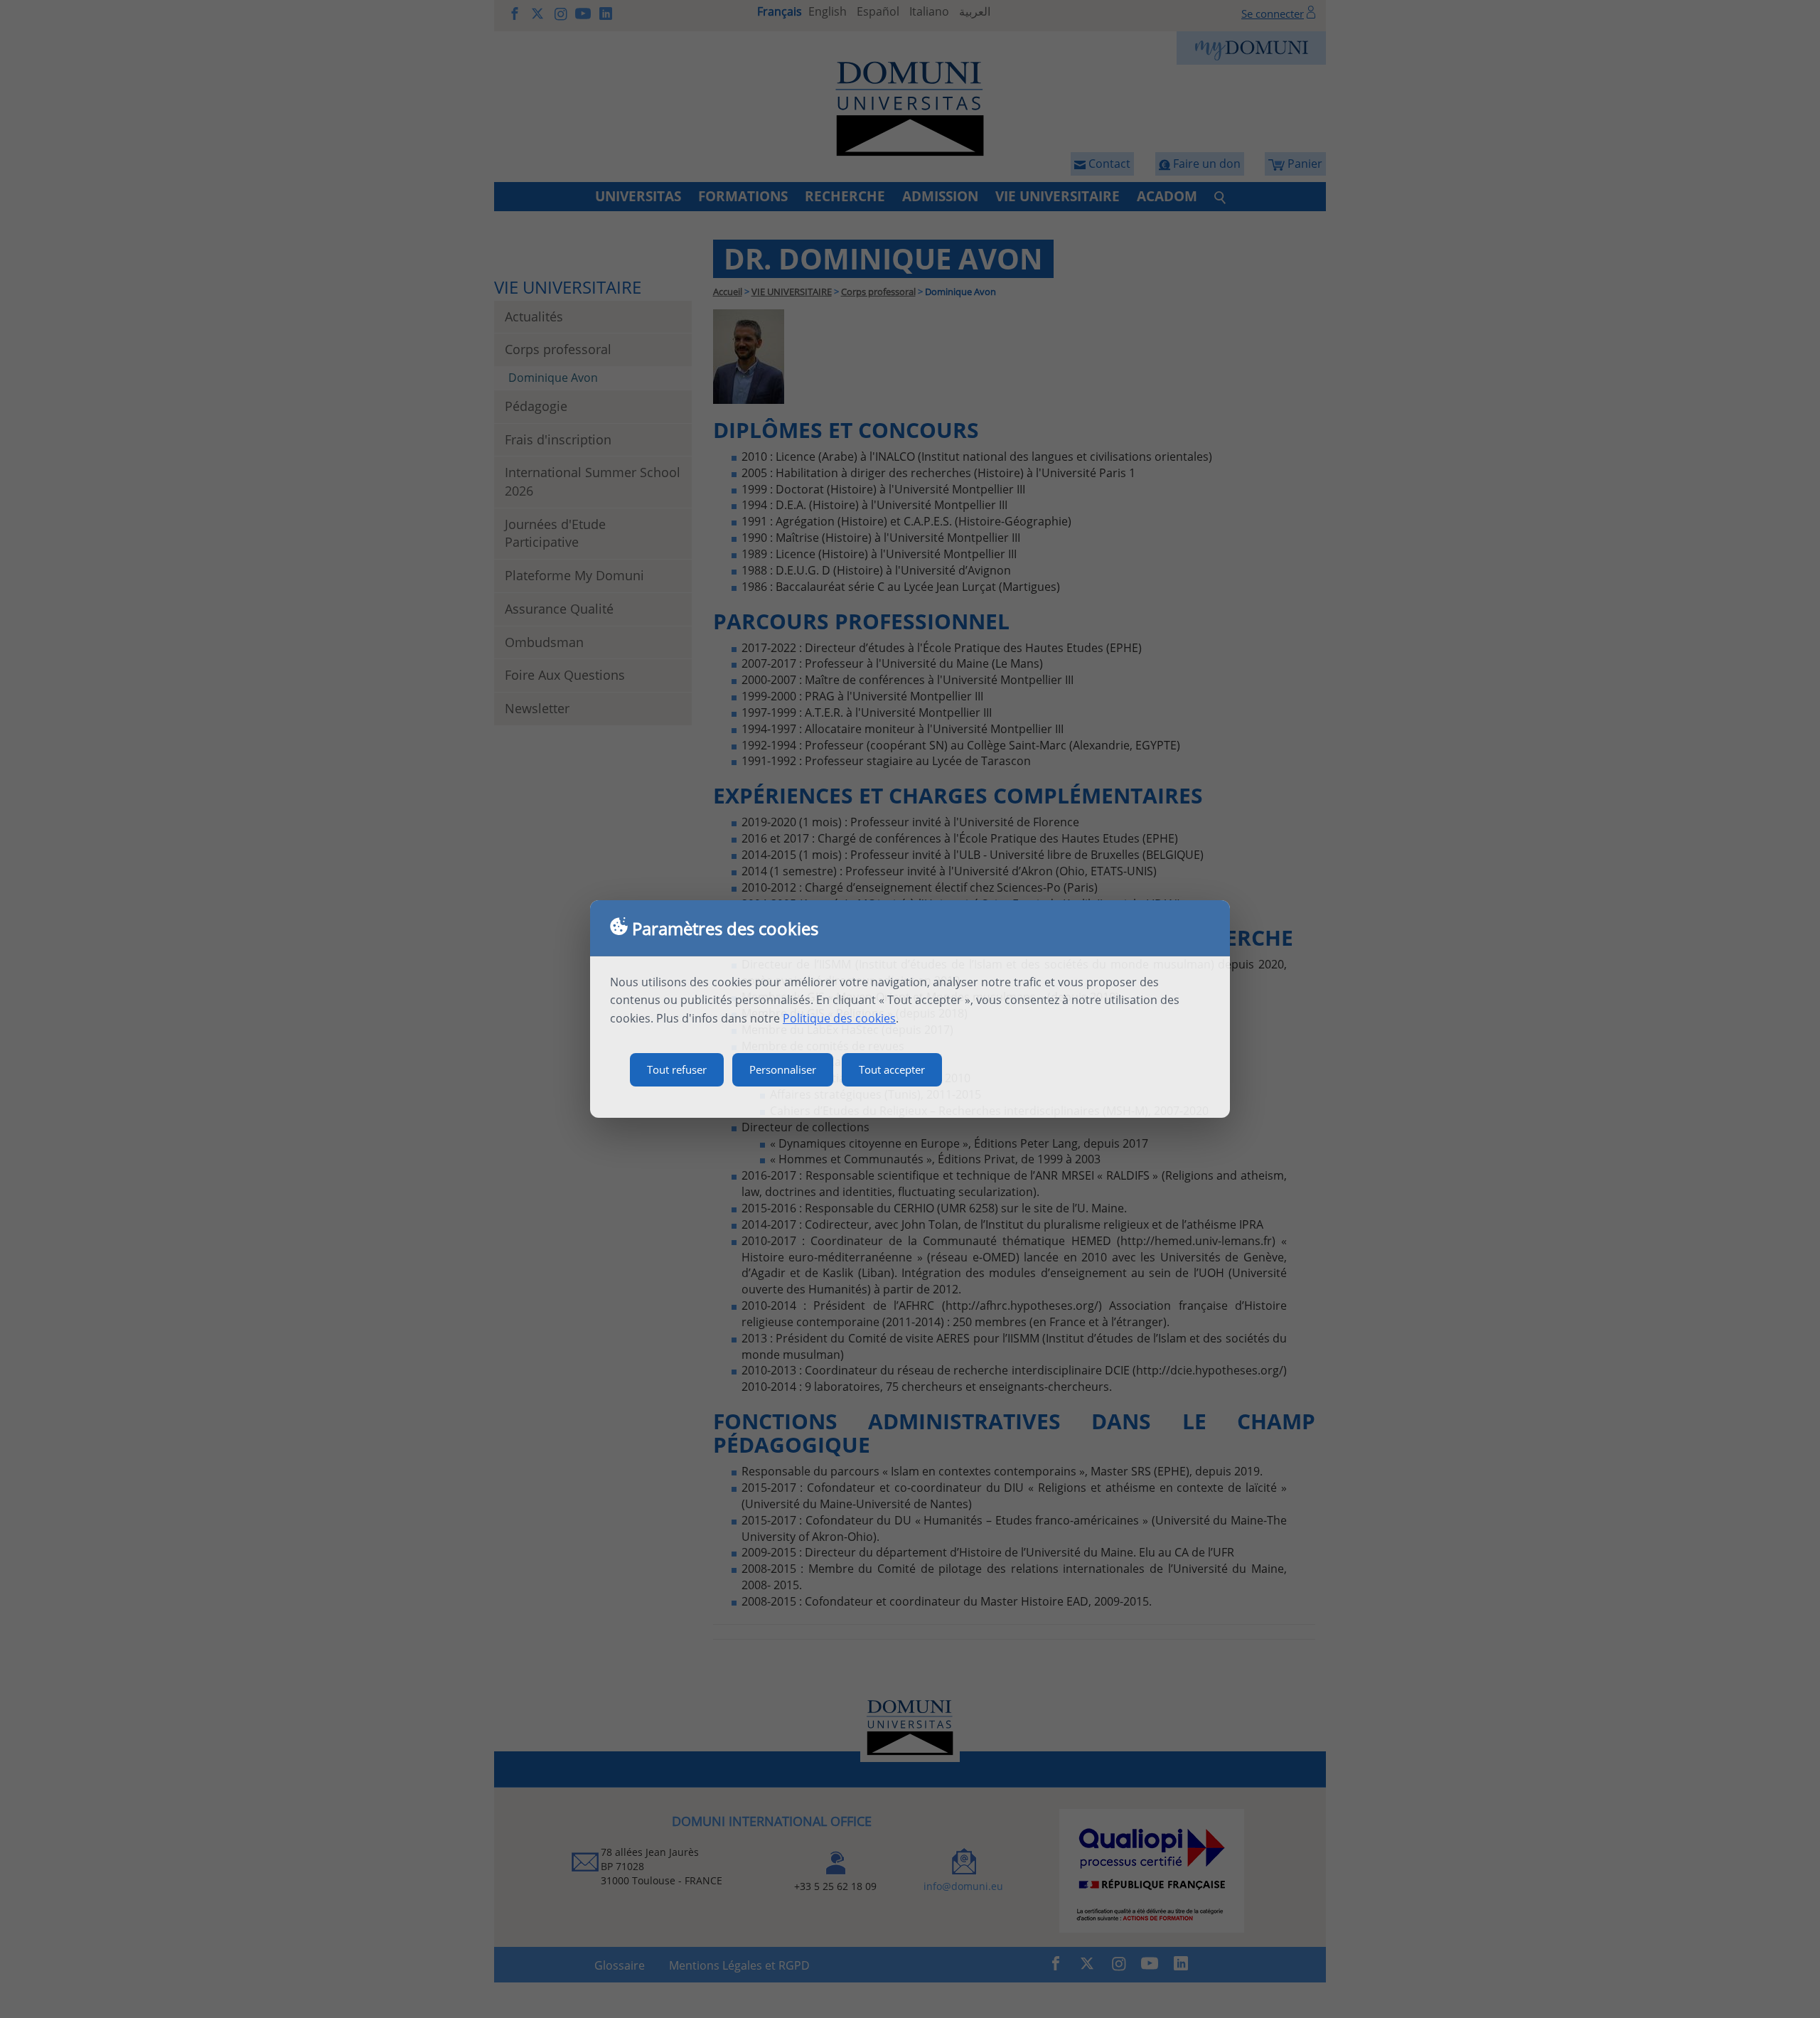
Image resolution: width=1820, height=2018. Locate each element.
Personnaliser (783, 1069)
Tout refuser (677, 1069)
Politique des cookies (839, 1018)
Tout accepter (892, 1069)
